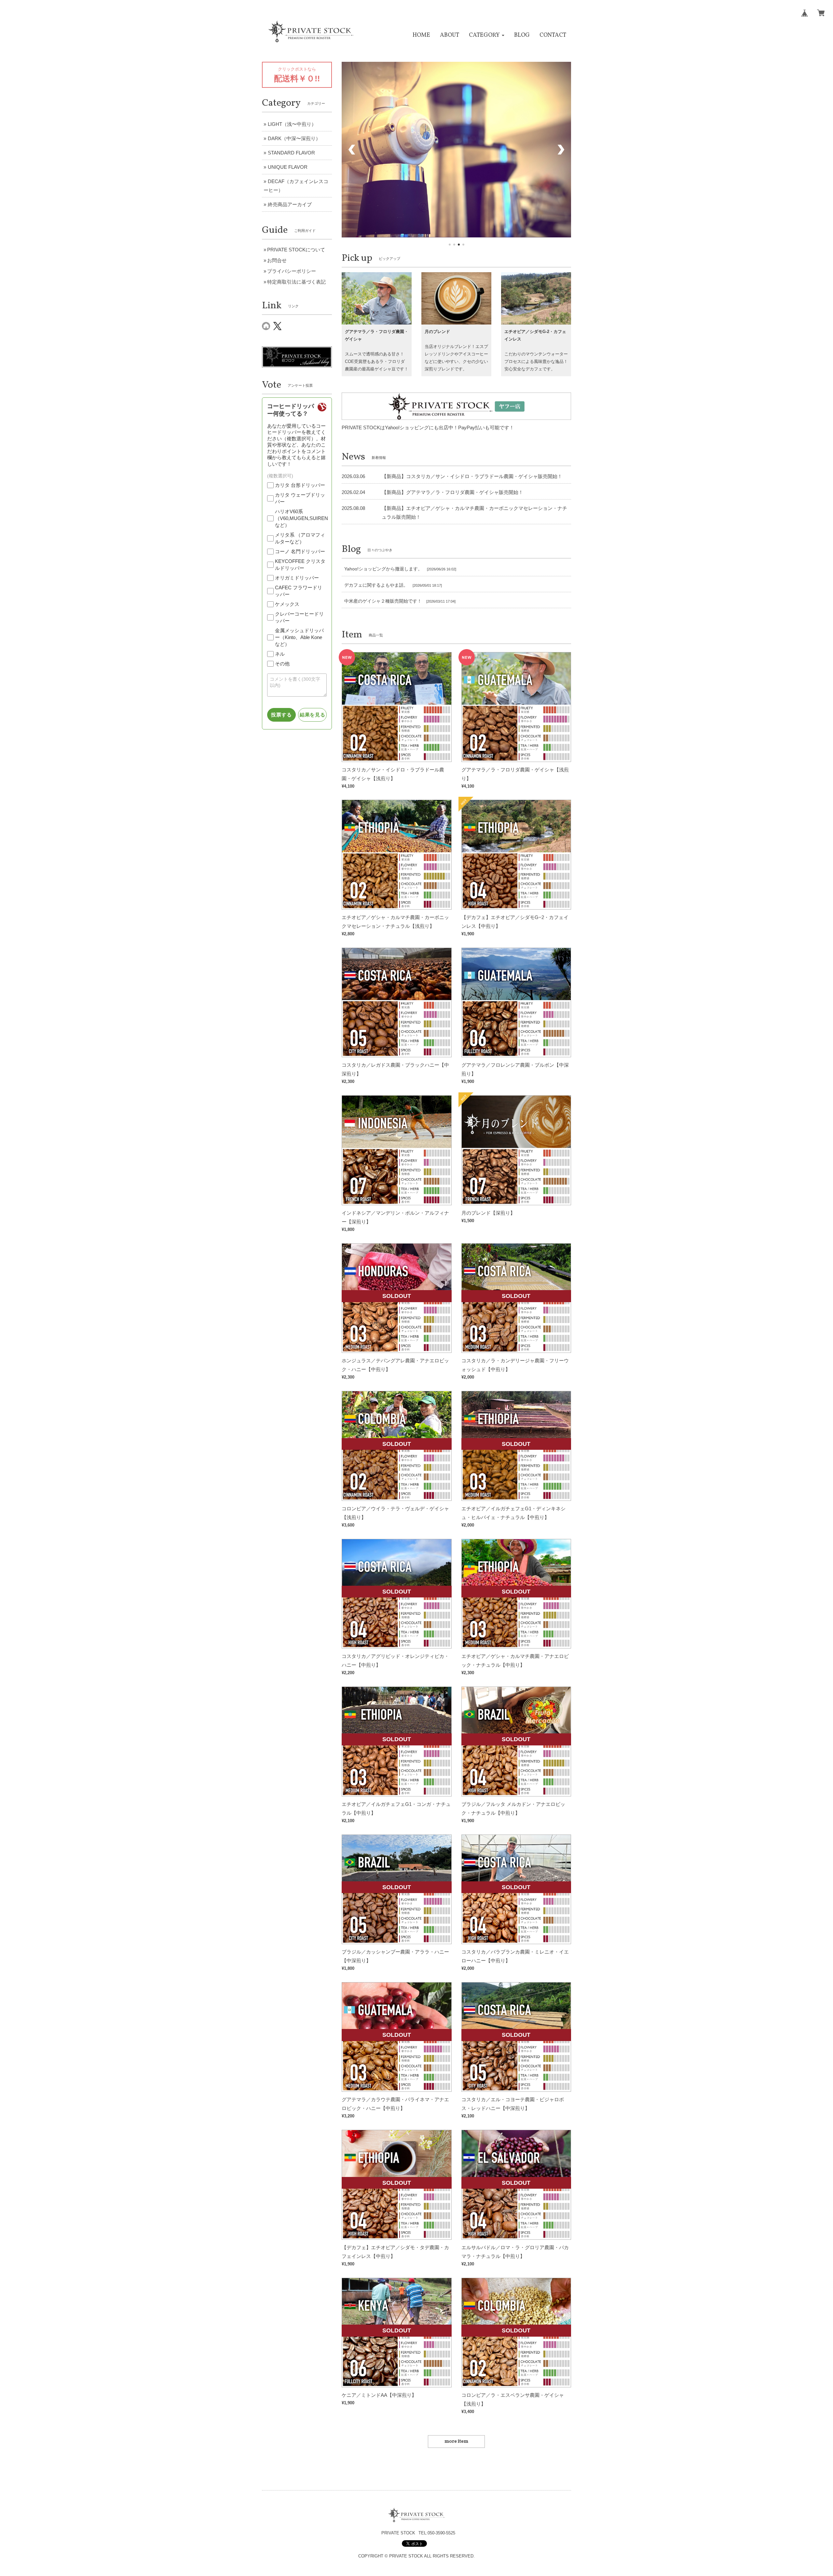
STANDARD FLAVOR (291, 153)
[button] (487, 35)
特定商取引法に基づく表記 (296, 282)
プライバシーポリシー (292, 271)
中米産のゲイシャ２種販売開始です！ (383, 597)
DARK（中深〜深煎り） (294, 138)
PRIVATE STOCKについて (296, 250)
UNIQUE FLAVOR (288, 167)
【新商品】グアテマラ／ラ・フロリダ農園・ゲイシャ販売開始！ (452, 489)
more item (456, 2438)
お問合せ (277, 260)
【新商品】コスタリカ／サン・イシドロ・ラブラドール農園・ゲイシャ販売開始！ (472, 473)
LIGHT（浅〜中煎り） (292, 124)
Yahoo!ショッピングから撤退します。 (383, 566)
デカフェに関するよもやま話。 (376, 581)
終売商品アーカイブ (290, 204)
